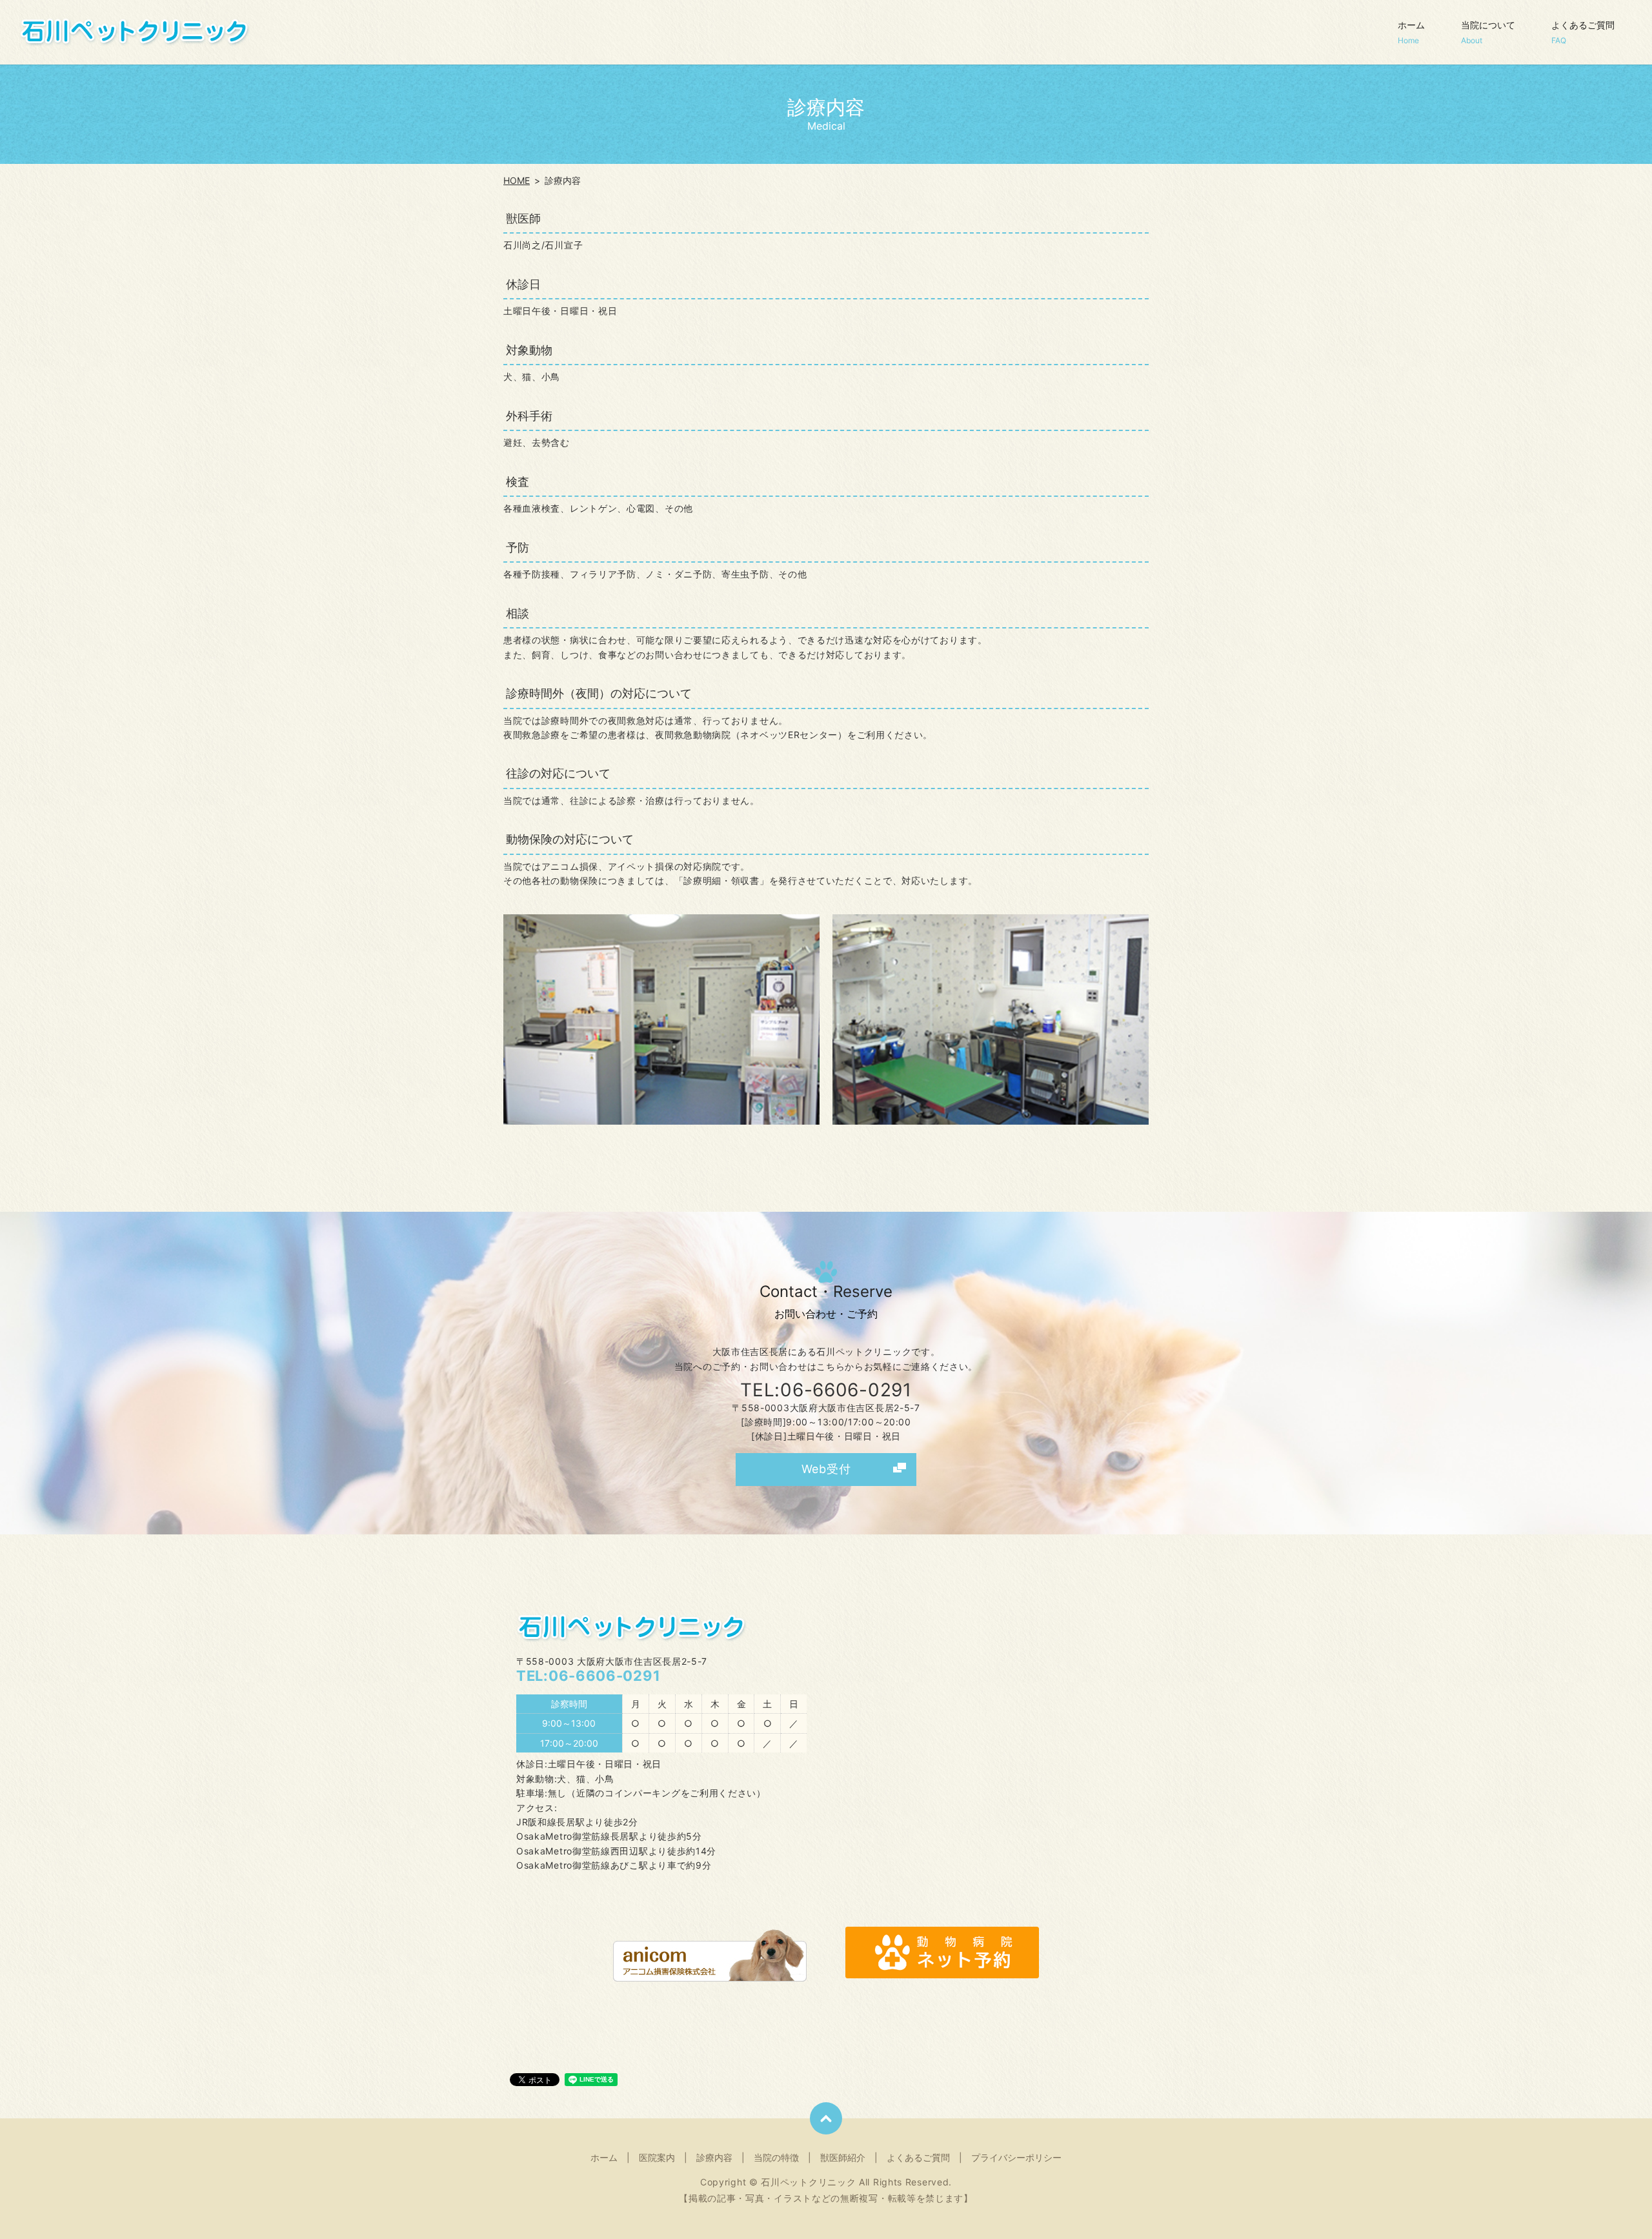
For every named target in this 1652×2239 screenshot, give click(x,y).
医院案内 (657, 2157)
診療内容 (714, 2157)
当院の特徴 (776, 2157)
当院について (1488, 32)
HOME (517, 180)
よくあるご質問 (1583, 32)
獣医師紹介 (843, 2157)
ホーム (1411, 32)
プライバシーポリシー (1016, 2157)
